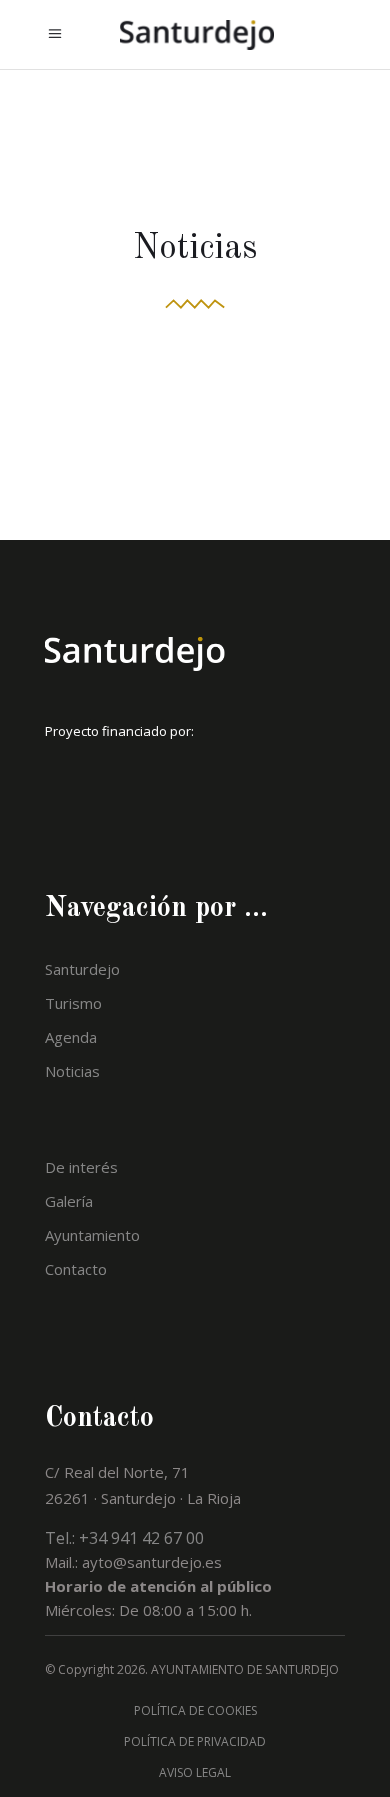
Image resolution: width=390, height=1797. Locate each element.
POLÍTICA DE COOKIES (195, 1710)
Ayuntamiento (92, 1235)
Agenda (71, 1037)
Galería (69, 1201)
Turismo (73, 1003)
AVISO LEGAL (195, 1772)
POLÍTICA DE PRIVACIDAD (195, 1741)
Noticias (72, 1071)
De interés (81, 1167)
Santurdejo (82, 969)
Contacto (76, 1269)
